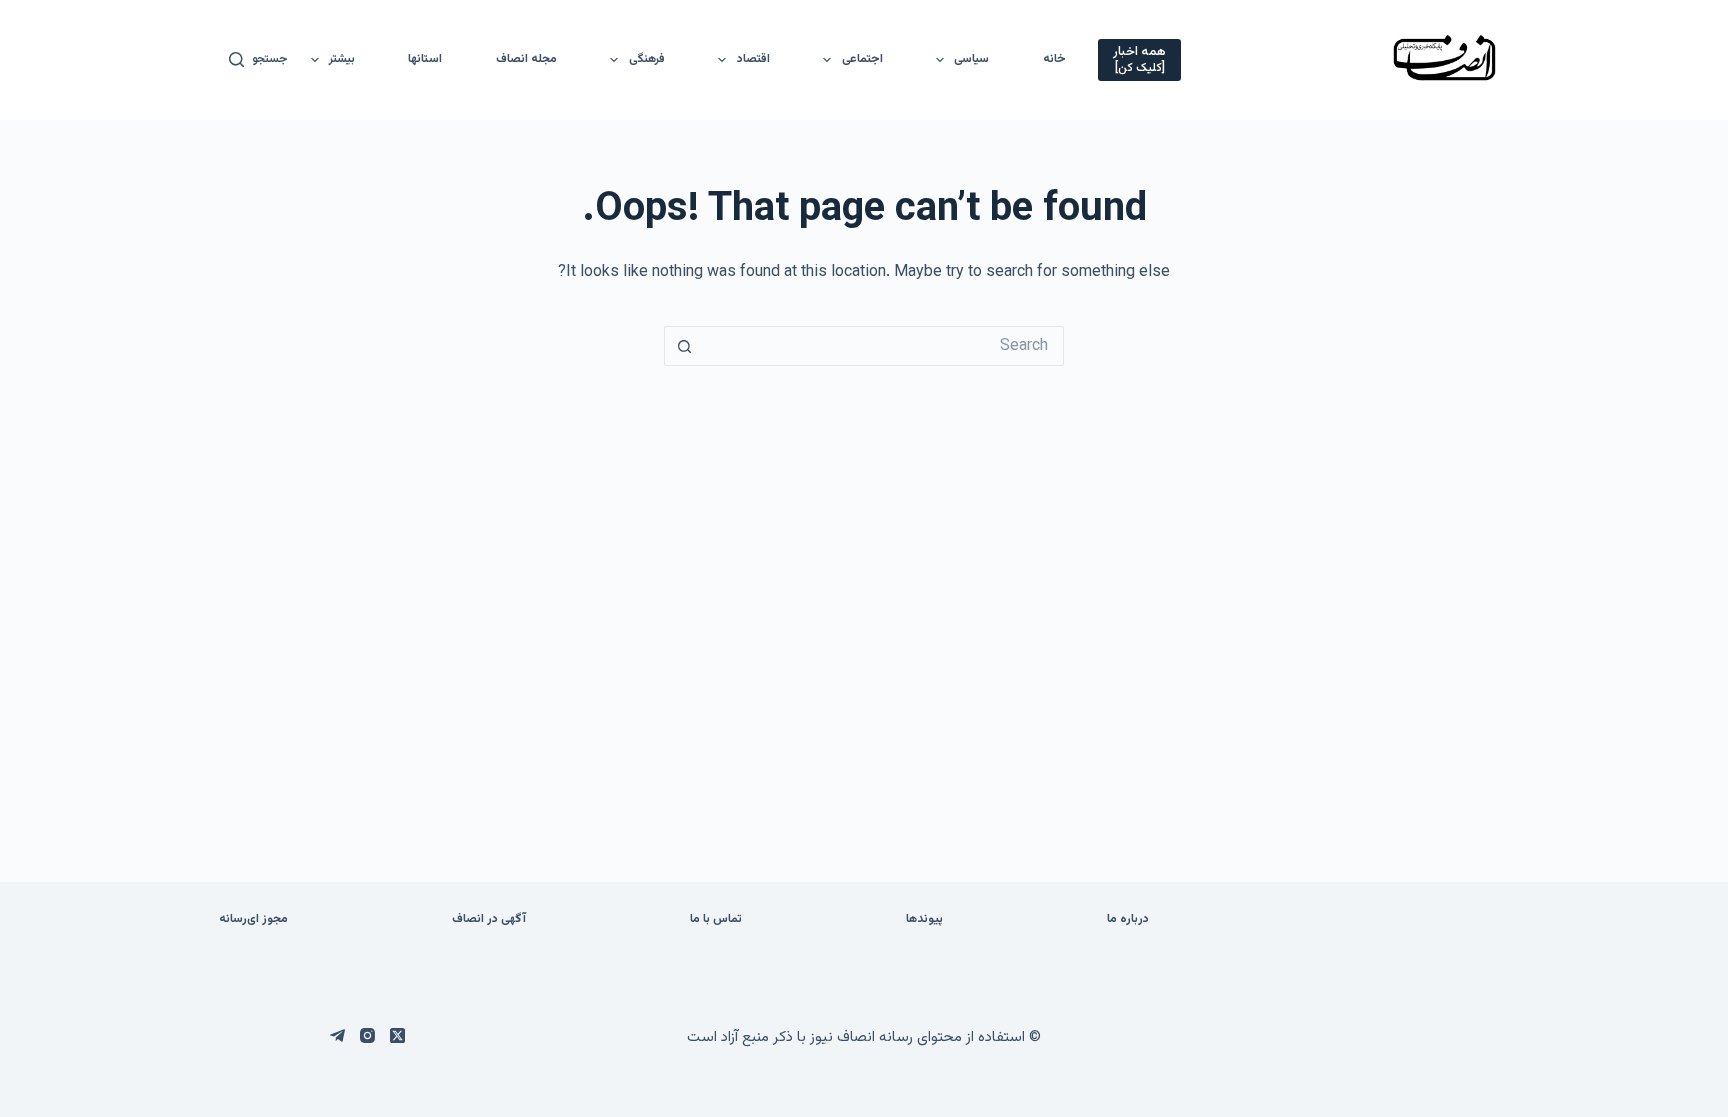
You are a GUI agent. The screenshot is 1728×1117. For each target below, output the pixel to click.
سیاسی (971, 59)
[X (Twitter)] (397, 1035)
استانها (425, 59)
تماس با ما (716, 920)
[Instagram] (367, 1035)
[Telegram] (337, 1035)
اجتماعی (862, 59)
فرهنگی (647, 59)
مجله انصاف (526, 59)
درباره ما (1128, 920)
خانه (1054, 59)
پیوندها (924, 920)
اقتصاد (753, 59)
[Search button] (684, 346)
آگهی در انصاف (489, 920)
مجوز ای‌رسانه (253, 920)
